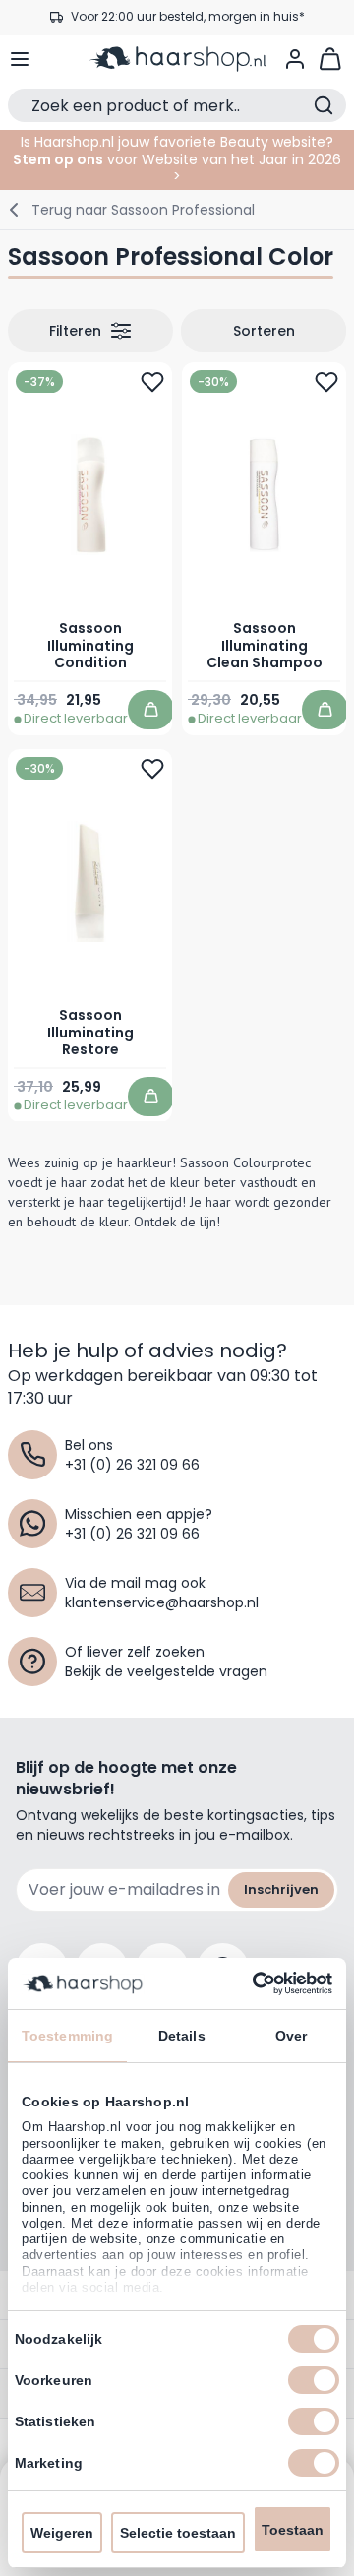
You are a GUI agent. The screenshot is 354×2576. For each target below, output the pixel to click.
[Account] (295, 59)
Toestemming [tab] (67, 2036)
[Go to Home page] (177, 59)
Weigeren (62, 2533)
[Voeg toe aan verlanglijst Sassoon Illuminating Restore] (152, 769)
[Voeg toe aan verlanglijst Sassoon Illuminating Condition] (152, 382)
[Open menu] (20, 59)
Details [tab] (182, 2036)
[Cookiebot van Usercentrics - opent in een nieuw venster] (251, 1983)
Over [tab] (291, 2036)
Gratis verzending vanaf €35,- (187, 22)
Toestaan (293, 2530)
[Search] (324, 105)
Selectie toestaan (178, 2533)
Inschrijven (281, 1889)
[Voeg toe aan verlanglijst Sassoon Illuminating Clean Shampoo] (326, 382)
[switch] (314, 2380)
